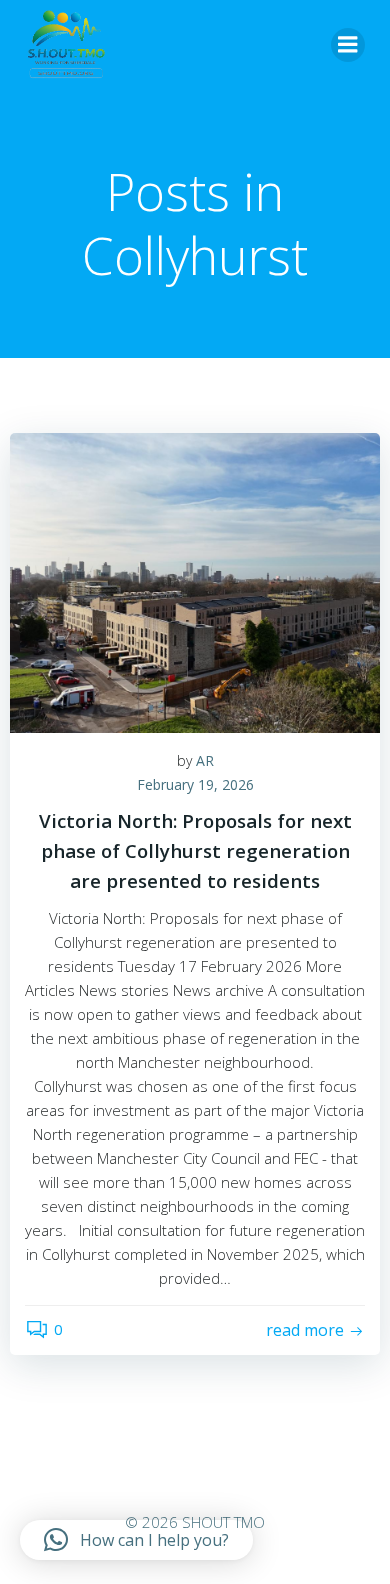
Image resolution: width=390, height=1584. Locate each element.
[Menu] (348, 45)
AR (205, 760)
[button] (136, 1540)
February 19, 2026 (195, 784)
